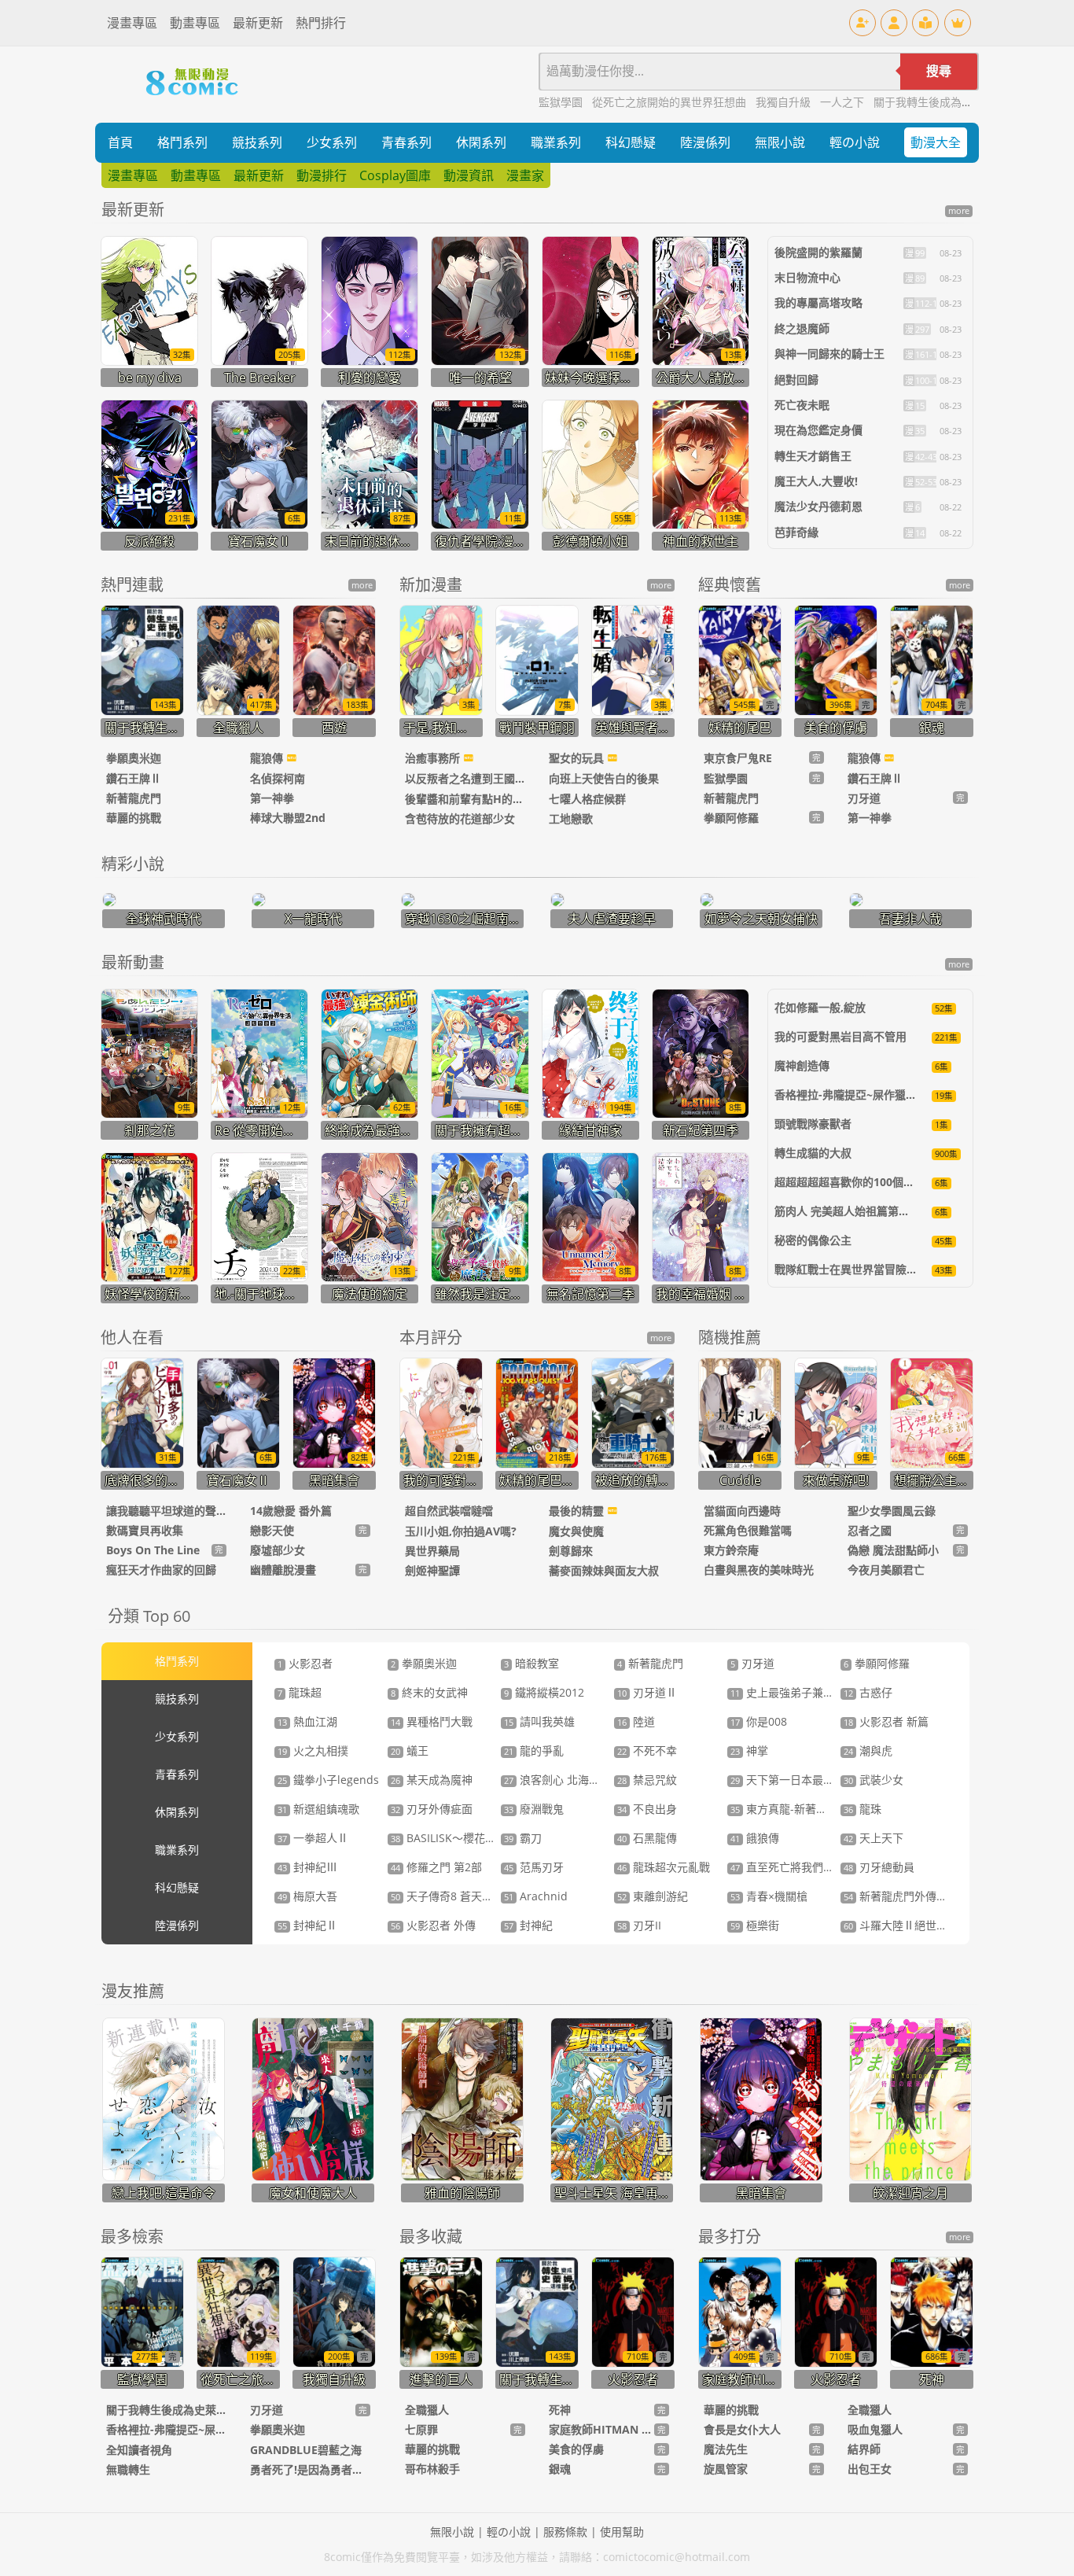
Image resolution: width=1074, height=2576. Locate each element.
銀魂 (560, 2469)
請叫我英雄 (539, 1721)
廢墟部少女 (278, 1550)
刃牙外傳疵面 (432, 1809)
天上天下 (874, 1838)
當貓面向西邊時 (742, 1511)
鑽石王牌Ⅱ (134, 778)
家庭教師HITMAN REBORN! (601, 2429)
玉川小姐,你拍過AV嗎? (461, 1531)
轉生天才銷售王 (813, 456)
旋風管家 (726, 2469)
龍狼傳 (268, 758)
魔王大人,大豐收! (816, 481)
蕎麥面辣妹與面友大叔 (604, 1570)
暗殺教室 (531, 1663)
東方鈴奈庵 (731, 1550)
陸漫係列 (705, 142)
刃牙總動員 (879, 1867)
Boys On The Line (153, 1550)
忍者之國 (870, 1530)
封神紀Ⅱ (307, 1925)
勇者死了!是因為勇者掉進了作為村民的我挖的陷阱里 (310, 2469)
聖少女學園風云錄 (892, 1511)
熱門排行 (321, 23)
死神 (560, 2410)
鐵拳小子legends (328, 1780)
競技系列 (257, 142)
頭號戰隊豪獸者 (813, 1124)
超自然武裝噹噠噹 (449, 1511)
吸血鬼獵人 (875, 2429)
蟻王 (410, 1751)
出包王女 (870, 2469)
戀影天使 (272, 1530)
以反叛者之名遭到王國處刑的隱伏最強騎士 (465, 778)
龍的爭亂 (534, 1751)
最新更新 (258, 23)
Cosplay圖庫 (395, 175)
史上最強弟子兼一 (782, 1692)
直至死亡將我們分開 (788, 1867)
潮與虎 (868, 1751)
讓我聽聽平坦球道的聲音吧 (166, 1511)
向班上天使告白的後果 (604, 778)
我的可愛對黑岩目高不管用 (840, 1036)
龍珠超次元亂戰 (664, 1867)
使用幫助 (622, 2532)
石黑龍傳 (647, 1838)
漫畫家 (525, 175)
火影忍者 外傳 (433, 1925)
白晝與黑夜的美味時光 (759, 1570)
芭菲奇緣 (796, 532)
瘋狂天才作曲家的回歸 (161, 1570)
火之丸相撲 (313, 1751)
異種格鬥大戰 (432, 1721)
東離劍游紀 (653, 1896)
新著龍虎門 (134, 798)
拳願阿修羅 (731, 818)
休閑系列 (481, 142)
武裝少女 (874, 1780)
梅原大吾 (307, 1896)
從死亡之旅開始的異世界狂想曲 (671, 102)
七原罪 (421, 2429)
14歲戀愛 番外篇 (291, 1511)
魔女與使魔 (576, 1531)
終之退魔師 (802, 328)
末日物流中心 (807, 277)
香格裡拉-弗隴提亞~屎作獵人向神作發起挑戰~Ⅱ (893, 1095)
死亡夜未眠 (802, 405)
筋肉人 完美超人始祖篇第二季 (848, 1211)
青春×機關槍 (769, 1896)
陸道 (636, 1721)
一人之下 (844, 102)
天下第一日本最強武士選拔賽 (810, 1780)
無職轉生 (128, 2469)
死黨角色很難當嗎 (748, 1530)
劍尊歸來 (571, 1551)
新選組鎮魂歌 (318, 1809)
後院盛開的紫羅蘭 (818, 252)
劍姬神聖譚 (432, 1570)
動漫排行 (322, 175)
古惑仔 (868, 1692)
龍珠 (863, 1809)
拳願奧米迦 (134, 758)
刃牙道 (864, 798)
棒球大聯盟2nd (288, 818)
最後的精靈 (578, 1511)
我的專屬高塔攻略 (818, 302)
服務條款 (565, 2532)
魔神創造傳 (802, 1065)
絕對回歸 (796, 380)
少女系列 (332, 142)
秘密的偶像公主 (813, 1240)
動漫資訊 (469, 175)
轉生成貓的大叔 (813, 1153)
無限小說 (780, 142)
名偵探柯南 (278, 778)
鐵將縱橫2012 (544, 1692)
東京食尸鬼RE (738, 758)
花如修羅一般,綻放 (820, 1007)
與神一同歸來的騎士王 (829, 354)
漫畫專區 (132, 23)
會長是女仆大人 (742, 2429)
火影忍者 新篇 (886, 1721)
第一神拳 (272, 798)
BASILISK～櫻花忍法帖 (454, 1838)
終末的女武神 (429, 1692)
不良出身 (647, 1809)
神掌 (749, 1751)
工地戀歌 (571, 818)
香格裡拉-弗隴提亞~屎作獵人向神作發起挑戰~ (166, 2429)
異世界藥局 (432, 1551)
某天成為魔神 (432, 1780)
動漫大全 (936, 142)
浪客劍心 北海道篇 (557, 1780)
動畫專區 (195, 23)
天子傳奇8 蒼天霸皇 (447, 1896)
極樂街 (755, 1925)
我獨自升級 (785, 102)
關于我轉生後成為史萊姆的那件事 (956, 102)
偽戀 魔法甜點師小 (893, 1550)
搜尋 (939, 71)
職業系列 (556, 142)
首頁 (120, 142)
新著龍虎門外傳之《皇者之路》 (929, 1896)
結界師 (864, 2449)
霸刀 (523, 1838)
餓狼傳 (755, 1838)
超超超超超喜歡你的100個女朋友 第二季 (874, 1182)
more (959, 211)
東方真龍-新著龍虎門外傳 (801, 1809)
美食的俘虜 (576, 2449)
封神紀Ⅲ (307, 1867)
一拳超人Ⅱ (313, 1838)
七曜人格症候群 (587, 799)
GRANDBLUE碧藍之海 (306, 2450)
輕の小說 (855, 142)
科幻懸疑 (631, 142)
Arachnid (536, 1896)
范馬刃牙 (534, 1867)
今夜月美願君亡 (886, 1570)
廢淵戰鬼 (534, 1809)
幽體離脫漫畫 (283, 1570)
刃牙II (639, 1925)
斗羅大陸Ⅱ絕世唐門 (901, 1925)
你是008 (759, 1721)
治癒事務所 (434, 758)
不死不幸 (647, 1751)
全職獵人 (427, 2410)
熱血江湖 (307, 1721)
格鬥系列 (182, 142)
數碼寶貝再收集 (145, 1530)
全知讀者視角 (139, 2450)
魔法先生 (726, 2449)
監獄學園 (562, 102)
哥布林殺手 (432, 2469)
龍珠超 (300, 1692)
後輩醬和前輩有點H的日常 (465, 799)
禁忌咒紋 (647, 1780)
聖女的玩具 (578, 758)
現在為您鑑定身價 (818, 430)
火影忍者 (305, 1663)
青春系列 (406, 142)
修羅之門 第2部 (436, 1867)
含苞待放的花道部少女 (460, 818)
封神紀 (528, 1925)
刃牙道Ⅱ (647, 1692)
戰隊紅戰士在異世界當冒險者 (846, 1269)
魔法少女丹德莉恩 (818, 506)
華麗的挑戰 (134, 818)
